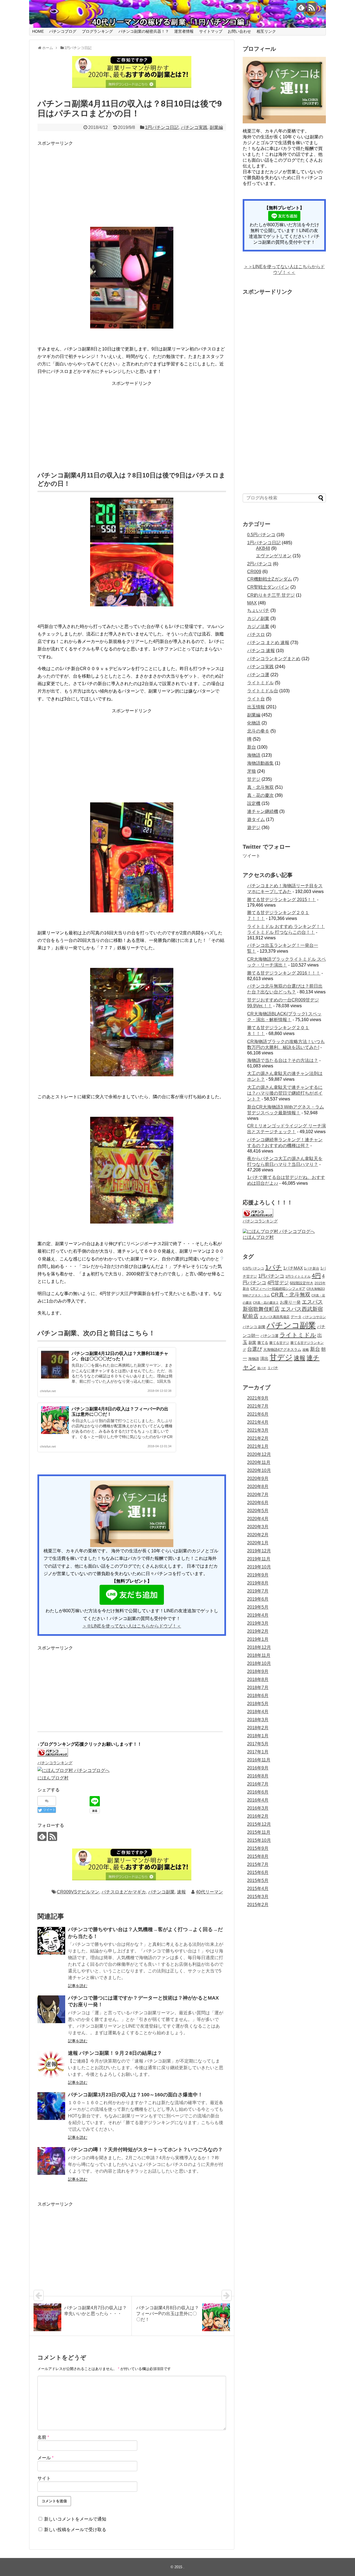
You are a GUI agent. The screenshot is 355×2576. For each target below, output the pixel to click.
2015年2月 (258, 1905)
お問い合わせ (239, 31)
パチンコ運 (258, 675)
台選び (255, 1349)
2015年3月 (258, 1897)
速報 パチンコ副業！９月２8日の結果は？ (115, 2053)
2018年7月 (258, 1688)
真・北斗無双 (260, 787)
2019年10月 (259, 1567)
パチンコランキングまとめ (274, 659)
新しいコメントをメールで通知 (75, 2519)
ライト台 (256, 699)
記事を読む (78, 1986)
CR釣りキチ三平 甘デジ (271, 595)
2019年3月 (258, 1623)
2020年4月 (258, 1519)
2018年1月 (258, 1736)
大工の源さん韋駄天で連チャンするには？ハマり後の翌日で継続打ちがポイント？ (285, 1093)
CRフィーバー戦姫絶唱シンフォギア (278, 1289)
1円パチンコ (271, 1276)
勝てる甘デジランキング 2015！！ (282, 900)
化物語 (254, 723)
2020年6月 (258, 1503)
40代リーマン (209, 1892)
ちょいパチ (258, 610)
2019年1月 (258, 1639)
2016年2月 (258, 1816)
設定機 (254, 803)
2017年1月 (258, 1752)
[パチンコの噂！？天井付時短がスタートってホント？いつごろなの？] (51, 2161)
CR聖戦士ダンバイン (268, 587)
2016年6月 (258, 1792)
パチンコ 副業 (254, 1327)
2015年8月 (258, 1856)
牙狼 (252, 771)
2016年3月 (258, 1808)
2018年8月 (258, 1679)
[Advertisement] (79, 182)
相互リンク (266, 31)
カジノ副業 (258, 618)
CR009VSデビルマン (78, 1892)
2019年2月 (258, 1631)
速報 (181, 1892)
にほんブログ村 (53, 1778)
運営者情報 (184, 31)
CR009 (254, 572)
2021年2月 (258, 1438)
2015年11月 (259, 1832)
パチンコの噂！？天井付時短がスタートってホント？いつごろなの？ (145, 2150)
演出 (264, 1358)
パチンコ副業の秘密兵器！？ (144, 31)
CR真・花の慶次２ (266, 1303)
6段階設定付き (302, 1283)
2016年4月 (258, 1800)
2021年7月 (258, 1406)
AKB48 (263, 548)
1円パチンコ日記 (162, 127)
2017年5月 (258, 1744)
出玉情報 (256, 707)
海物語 (254, 755)
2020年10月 (259, 1470)
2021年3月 (258, 1430)
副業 (252, 1342)
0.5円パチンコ (261, 535)
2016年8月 (258, 1776)
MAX (252, 603)
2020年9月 (258, 1478)
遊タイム (256, 819)
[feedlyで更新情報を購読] (301, 7)
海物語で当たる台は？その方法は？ (283, 1060)
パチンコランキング (55, 1763)
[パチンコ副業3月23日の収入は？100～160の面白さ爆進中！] (51, 2106)
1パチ (274, 1267)
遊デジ (254, 827)
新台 (252, 747)
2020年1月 (258, 1543)
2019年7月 (258, 1591)
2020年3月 (258, 1527)
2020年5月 (258, 1511)
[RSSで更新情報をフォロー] (312, 7)
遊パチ (262, 1368)
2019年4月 (258, 1615)
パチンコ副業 (161, 1892)
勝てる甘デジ (279, 1343)
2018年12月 (259, 1647)
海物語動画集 (260, 763)
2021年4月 (258, 1422)
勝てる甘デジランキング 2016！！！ (284, 973)
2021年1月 (258, 1446)
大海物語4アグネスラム (282, 1350)
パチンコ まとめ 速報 (268, 643)
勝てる (263, 1343)
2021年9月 (258, 1398)
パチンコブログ (63, 31)
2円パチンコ (259, 564)
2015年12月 (259, 1824)
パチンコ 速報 (261, 651)
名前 (43, 2437)
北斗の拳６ (258, 731)
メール (45, 2458)
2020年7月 (258, 1495)
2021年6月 (258, 1414)
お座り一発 (290, 1302)
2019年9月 (258, 1575)
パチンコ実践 (194, 127)
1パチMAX (293, 1268)
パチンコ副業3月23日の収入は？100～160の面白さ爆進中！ (135, 2095)
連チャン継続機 (263, 811)
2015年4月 (258, 1889)
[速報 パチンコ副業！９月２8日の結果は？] (51, 2064)
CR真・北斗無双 (291, 1295)
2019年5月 (258, 1607)
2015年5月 (258, 1880)
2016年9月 (258, 1768)
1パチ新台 (312, 1268)
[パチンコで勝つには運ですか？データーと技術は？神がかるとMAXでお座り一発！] (51, 2009)
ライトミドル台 (263, 691)
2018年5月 (258, 1704)
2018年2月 (258, 1728)
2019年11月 (259, 1559)
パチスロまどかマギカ (124, 1892)
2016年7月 (258, 1784)
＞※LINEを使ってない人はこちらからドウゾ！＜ (132, 1626)
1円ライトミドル (298, 1276)
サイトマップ (211, 31)
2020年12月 (259, 1454)
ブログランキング (97, 31)
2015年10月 (259, 1840)
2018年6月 (258, 1696)
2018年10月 (259, 1663)
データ (296, 1317)
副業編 (216, 127)
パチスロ (256, 635)
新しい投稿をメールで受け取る (75, 2530)
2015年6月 (258, 1872)
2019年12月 (259, 1551)
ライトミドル (260, 683)
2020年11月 (259, 1462)
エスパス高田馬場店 (275, 1317)
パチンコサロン (314, 1317)
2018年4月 (258, 1712)
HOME (38, 31)
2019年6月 (258, 1599)
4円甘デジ (278, 1283)
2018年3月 (258, 1720)
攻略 (306, 1350)
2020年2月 (258, 1535)
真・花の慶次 (260, 795)
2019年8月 (258, 1583)
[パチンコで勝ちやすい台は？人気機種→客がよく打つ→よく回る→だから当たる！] (51, 1941)
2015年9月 (258, 1848)
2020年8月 (258, 1487)
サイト (44, 2478)
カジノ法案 (258, 626)
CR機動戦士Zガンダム (270, 579)
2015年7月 (258, 1864)
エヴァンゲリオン (274, 556)
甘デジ (254, 779)
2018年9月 (258, 1671)
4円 (316, 1276)
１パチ (273, 1368)
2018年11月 (259, 1655)
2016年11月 (259, 1760)
